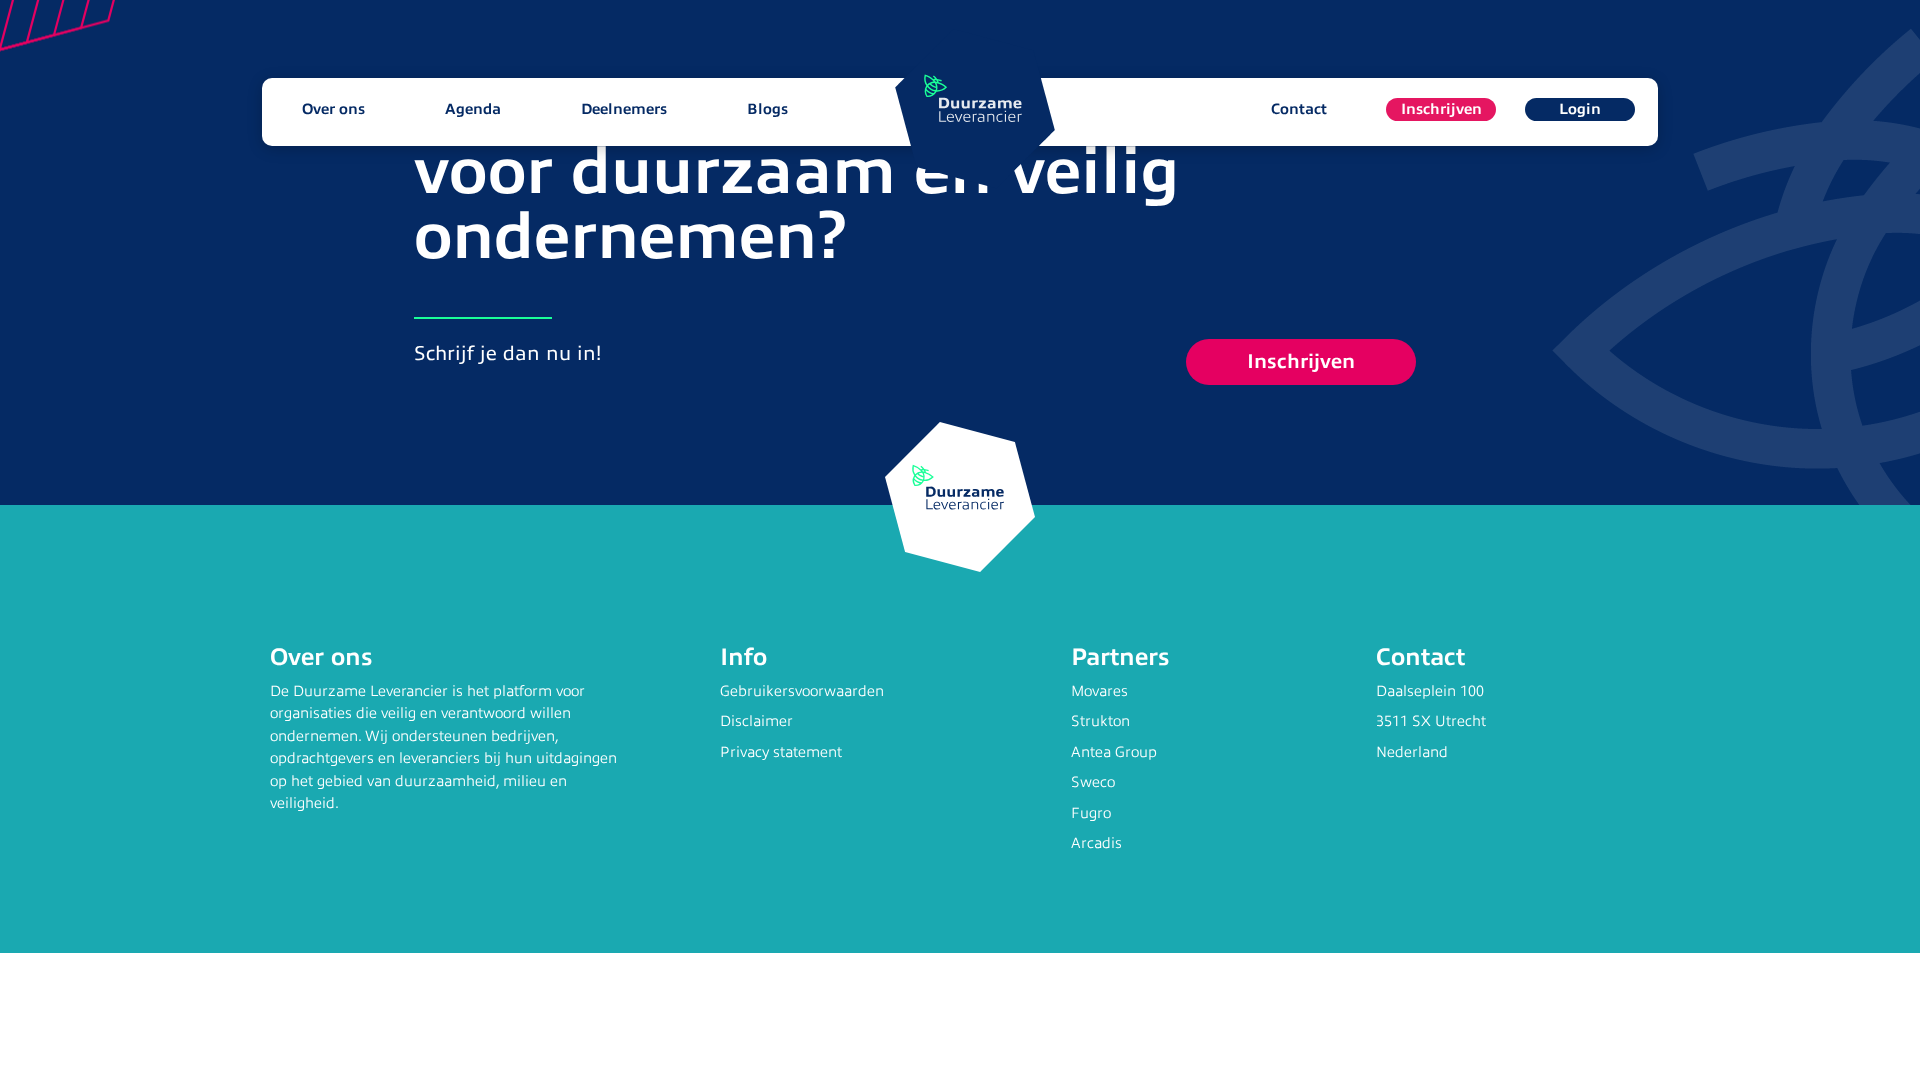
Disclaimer (756, 721)
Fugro (1091, 813)
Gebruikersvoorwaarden (802, 691)
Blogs (767, 109)
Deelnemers (624, 109)
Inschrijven (1441, 109)
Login (1580, 109)
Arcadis (1096, 843)
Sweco (1093, 782)
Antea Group (1114, 752)
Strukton (1100, 721)
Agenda (473, 109)
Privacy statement (781, 752)
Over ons (333, 109)
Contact (1299, 109)
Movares (1099, 691)
